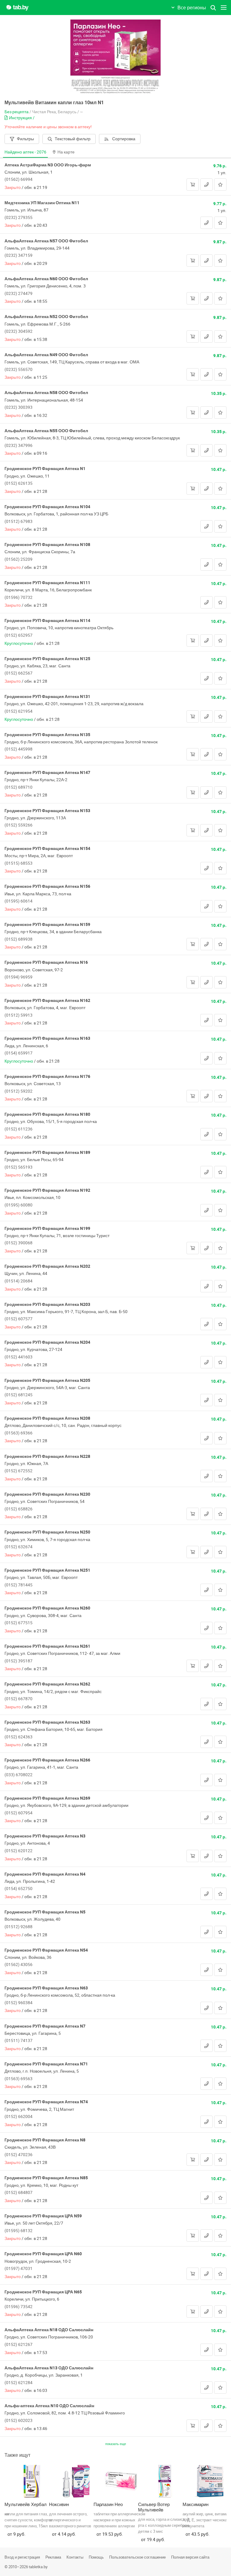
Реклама (53, 2557)
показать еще (116, 2444)
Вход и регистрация (22, 2557)
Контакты (75, 2557)
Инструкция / (22, 118)
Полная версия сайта (190, 2557)
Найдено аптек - (25, 152)
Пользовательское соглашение (137, 2557)
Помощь (96, 2557)
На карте (66, 152)
